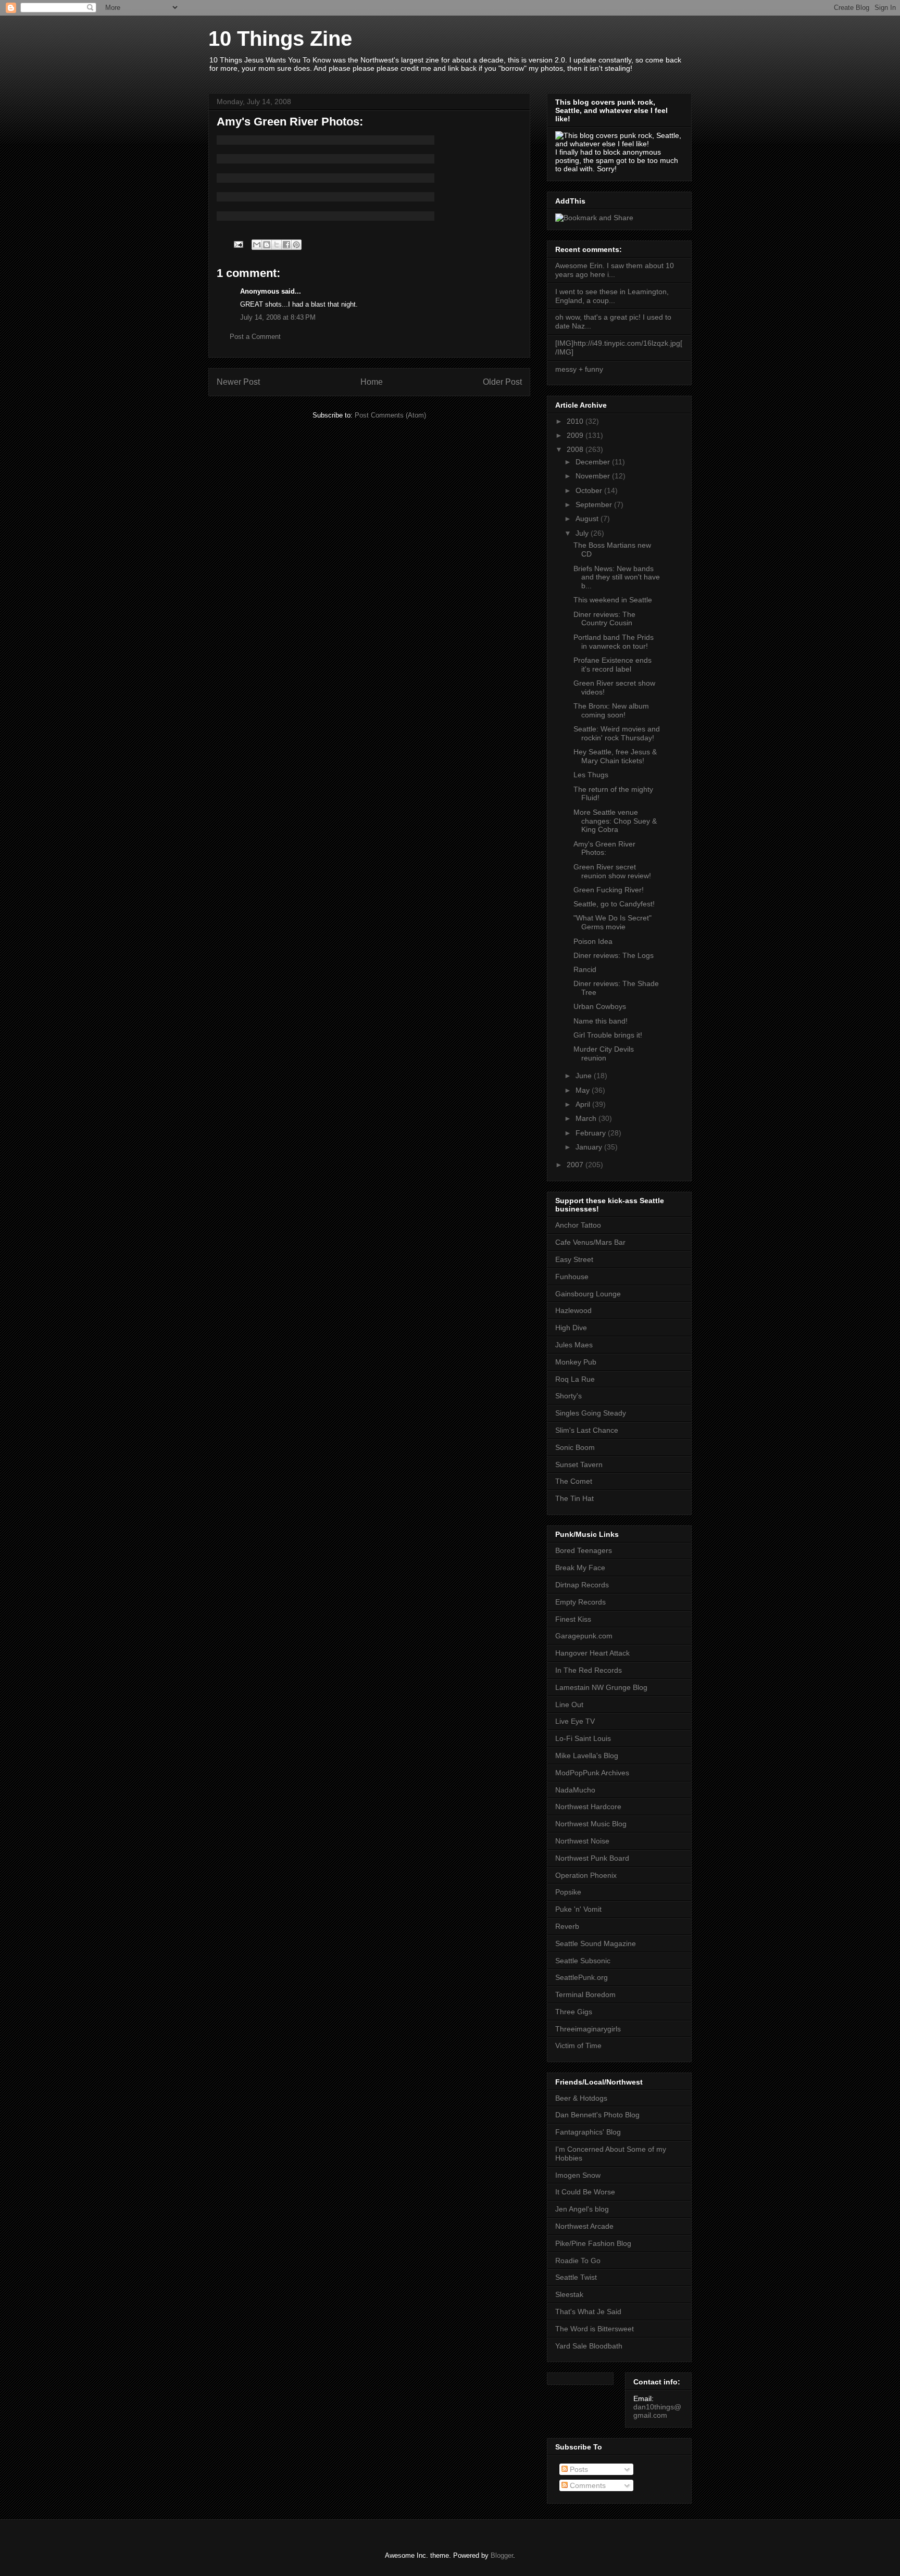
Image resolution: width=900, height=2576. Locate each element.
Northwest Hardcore (588, 1807)
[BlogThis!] (267, 245)
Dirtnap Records (582, 1585)
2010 (576, 421)
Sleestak (569, 2294)
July (583, 533)
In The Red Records (589, 1670)
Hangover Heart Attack (592, 1653)
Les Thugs (591, 775)
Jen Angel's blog (582, 2209)
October (590, 490)
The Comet (574, 1481)
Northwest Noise (582, 1841)
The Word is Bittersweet (595, 2329)
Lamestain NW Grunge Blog (601, 1687)
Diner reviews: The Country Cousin (604, 619)
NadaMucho (575, 1790)
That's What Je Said (588, 2312)
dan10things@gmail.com (657, 2411)
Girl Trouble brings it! (608, 1035)
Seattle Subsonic (583, 1961)
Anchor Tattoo (578, 1225)
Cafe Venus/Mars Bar (590, 1242)
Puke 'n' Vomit (578, 1909)
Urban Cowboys (600, 1006)
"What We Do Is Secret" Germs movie (612, 922)
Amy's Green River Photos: (604, 848)
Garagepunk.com (584, 1636)
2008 (576, 449)
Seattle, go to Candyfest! (614, 904)
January (590, 1147)
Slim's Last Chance (587, 1430)
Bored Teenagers (584, 1550)
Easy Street (574, 1259)
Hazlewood (573, 1310)
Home (372, 382)
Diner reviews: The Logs (614, 955)
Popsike (568, 1892)
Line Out (569, 1704)
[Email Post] (238, 244)
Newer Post (238, 382)
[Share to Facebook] (286, 245)
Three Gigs (574, 2012)
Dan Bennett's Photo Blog (597, 2115)
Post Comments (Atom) (390, 415)
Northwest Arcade (584, 2226)
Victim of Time (578, 2045)
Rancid (585, 969)
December (594, 462)
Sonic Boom (575, 1447)
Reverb (567, 1926)
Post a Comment (255, 337)
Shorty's (568, 1396)
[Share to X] (277, 245)
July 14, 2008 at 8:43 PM (278, 317)
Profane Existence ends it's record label (612, 665)
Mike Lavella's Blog (587, 1756)
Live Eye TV (575, 1721)
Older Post (502, 382)
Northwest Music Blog (591, 1824)
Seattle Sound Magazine (596, 1943)
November (594, 476)
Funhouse (572, 1277)
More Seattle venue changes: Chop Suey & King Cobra (615, 821)
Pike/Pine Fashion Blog (593, 2243)
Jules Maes (574, 1345)
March (587, 1118)
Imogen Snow (578, 2175)
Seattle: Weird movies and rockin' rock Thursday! (617, 733)
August (588, 519)
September (595, 504)
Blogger (502, 2555)
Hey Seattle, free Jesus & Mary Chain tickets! (615, 756)
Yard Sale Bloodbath (589, 2346)
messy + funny (579, 369)
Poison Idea (593, 941)
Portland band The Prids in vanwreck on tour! (614, 642)
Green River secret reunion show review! (612, 871)
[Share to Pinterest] (296, 245)
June (585, 1076)
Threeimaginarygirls (588, 2029)
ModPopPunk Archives (592, 1773)
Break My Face (580, 1568)
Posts (578, 2469)
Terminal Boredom (585, 1994)
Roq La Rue (575, 1379)
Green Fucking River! (609, 890)
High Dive (571, 1328)
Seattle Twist (576, 2277)
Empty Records (580, 1602)
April (584, 1104)
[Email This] (257, 245)
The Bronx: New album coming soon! (611, 710)
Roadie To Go (578, 2261)
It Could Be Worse (585, 2192)
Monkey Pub (576, 1362)
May (584, 1090)
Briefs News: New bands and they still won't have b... (617, 577)
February (592, 1133)
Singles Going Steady (591, 1413)
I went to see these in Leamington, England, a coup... (612, 296)
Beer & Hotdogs (581, 2098)
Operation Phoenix (586, 1875)
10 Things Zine (280, 39)
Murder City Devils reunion (604, 1053)
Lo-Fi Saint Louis (583, 1738)
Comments (587, 2485)
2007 (576, 1165)
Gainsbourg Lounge (588, 1294)
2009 (576, 435)
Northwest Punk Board (592, 1858)
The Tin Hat (574, 1498)
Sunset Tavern (579, 1464)
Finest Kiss (573, 1619)
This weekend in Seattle (613, 600)
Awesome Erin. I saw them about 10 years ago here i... (615, 270)
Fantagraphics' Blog (588, 2132)
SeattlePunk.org (582, 1977)
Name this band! (601, 1021)
